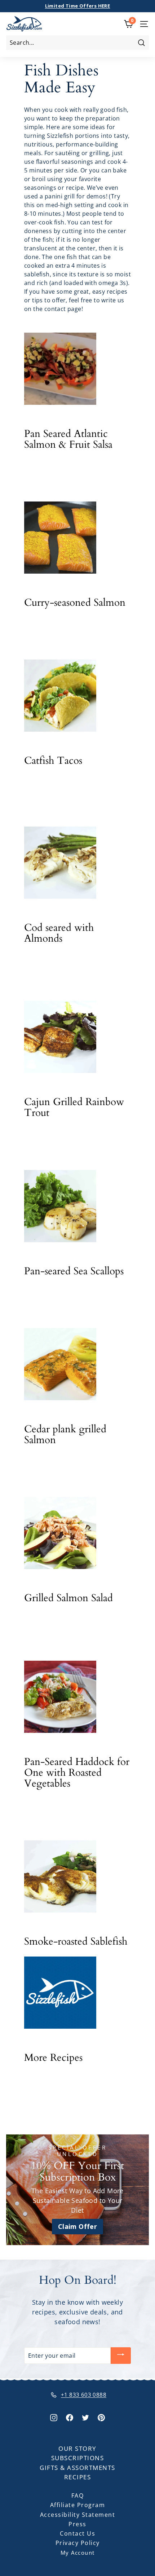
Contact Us (77, 2533)
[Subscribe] (121, 2356)
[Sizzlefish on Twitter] (85, 2417)
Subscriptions (78, 2458)
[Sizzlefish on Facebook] (70, 2417)
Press (77, 2524)
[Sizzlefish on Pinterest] (101, 2417)
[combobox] (77, 43)
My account (78, 2553)
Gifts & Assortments (77, 2468)
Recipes (78, 2477)
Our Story (77, 2448)
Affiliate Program (78, 2505)
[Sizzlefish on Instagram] (54, 2417)
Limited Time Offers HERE (78, 6)
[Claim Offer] (77, 2190)
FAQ (78, 2496)
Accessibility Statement (78, 2515)
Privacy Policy (78, 2543)
